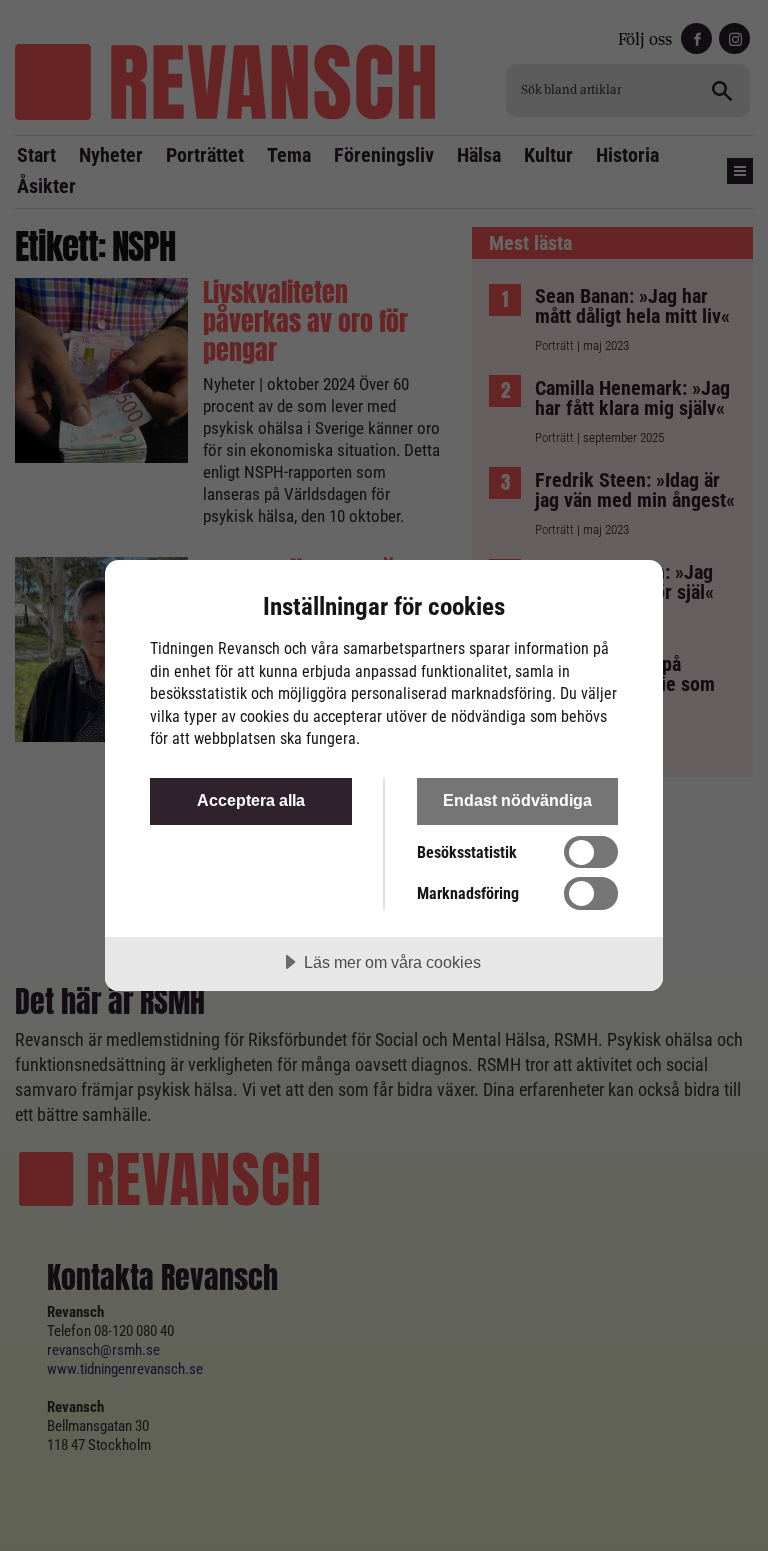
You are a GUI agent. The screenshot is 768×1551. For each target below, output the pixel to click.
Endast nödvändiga (517, 800)
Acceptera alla (251, 800)
